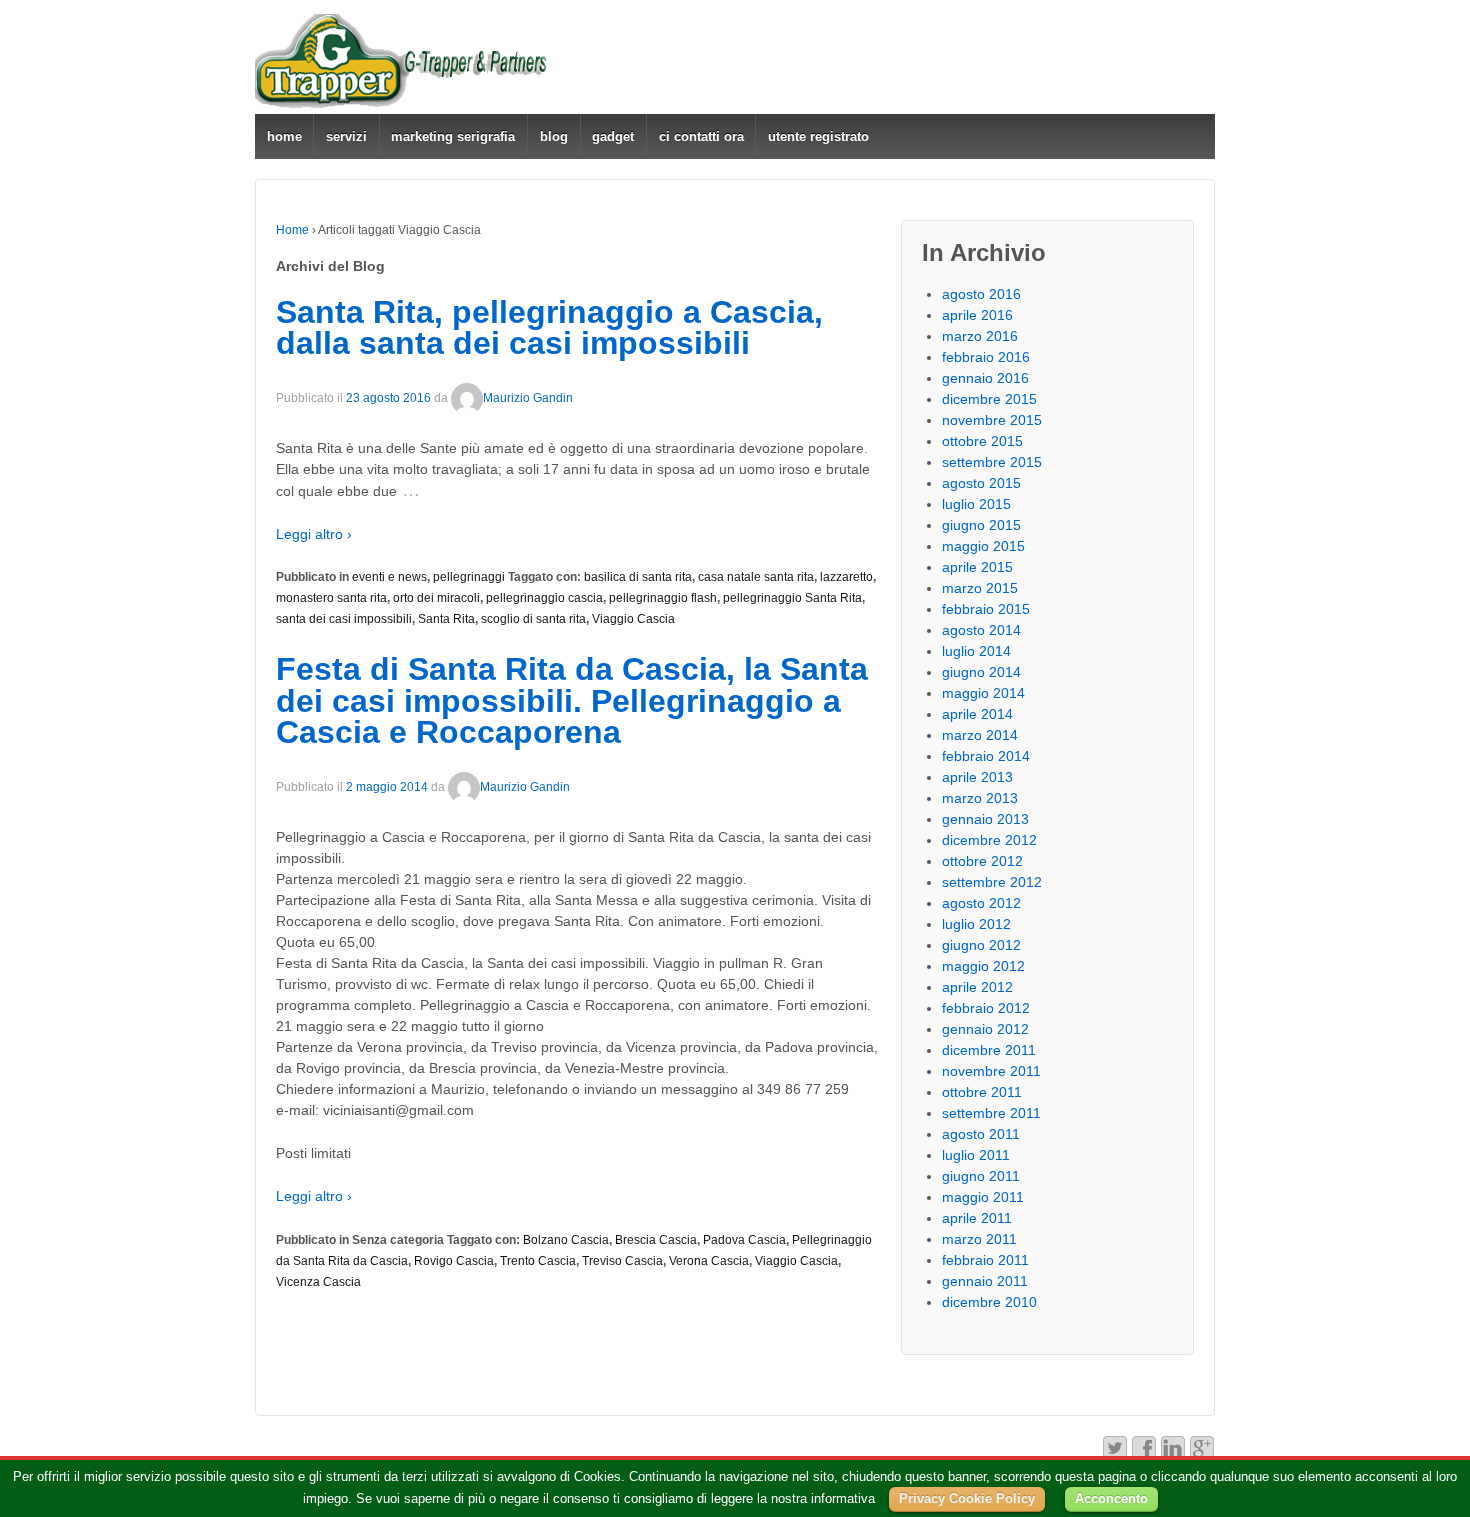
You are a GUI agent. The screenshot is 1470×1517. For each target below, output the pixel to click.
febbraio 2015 (986, 609)
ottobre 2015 (982, 441)
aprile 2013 (977, 777)
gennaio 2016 (985, 378)
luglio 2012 (976, 924)
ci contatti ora (701, 136)
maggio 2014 (983, 693)
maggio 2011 (983, 1197)
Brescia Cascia (656, 1240)
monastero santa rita (331, 598)
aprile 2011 (977, 1218)
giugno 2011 (981, 1176)
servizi (346, 136)
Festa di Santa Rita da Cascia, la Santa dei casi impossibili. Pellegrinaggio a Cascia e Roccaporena (572, 700)
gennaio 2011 (985, 1281)
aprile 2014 (977, 714)
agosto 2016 (981, 294)
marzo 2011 (979, 1239)
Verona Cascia (709, 1261)
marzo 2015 (980, 588)
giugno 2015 (981, 525)
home (284, 136)
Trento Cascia (538, 1261)
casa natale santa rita (756, 577)
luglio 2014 (976, 651)
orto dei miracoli (436, 598)
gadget (613, 136)
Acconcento (1111, 1498)
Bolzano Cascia (566, 1240)
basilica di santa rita (638, 577)
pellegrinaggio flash (663, 598)
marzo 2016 (980, 336)
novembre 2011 (991, 1071)
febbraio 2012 (986, 1008)
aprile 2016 (977, 315)
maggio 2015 (983, 546)
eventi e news (389, 577)
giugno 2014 (981, 672)
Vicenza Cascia (318, 1282)
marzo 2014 (980, 735)
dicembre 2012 (989, 840)
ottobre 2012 (982, 861)
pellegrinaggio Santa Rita (792, 598)
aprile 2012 (977, 987)
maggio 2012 (983, 966)
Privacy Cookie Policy (967, 1498)
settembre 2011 (991, 1113)
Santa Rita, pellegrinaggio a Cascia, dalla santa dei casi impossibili (549, 328)
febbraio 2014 (986, 756)
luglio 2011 (976, 1155)
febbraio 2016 (986, 357)
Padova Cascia (744, 1240)
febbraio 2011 (985, 1260)
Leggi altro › (314, 534)
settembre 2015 (992, 462)
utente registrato (818, 136)
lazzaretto (846, 577)
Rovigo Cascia (454, 1261)
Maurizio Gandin (528, 398)
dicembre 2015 (989, 399)
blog (554, 136)
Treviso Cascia (622, 1261)
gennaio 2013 (985, 819)
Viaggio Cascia (633, 619)
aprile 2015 (977, 567)
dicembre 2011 (989, 1050)
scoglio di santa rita (533, 619)
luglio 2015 (976, 504)
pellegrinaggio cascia (544, 598)
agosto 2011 (981, 1134)
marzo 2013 (980, 798)
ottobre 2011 (982, 1092)
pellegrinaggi (469, 577)
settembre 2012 (992, 882)
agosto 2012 (981, 903)
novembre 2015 (992, 420)
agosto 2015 (981, 483)
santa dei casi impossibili (344, 619)
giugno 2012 (981, 945)
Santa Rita (446, 619)
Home (292, 230)
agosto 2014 (981, 630)
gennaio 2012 (985, 1029)
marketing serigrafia (453, 136)
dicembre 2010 (989, 1302)
